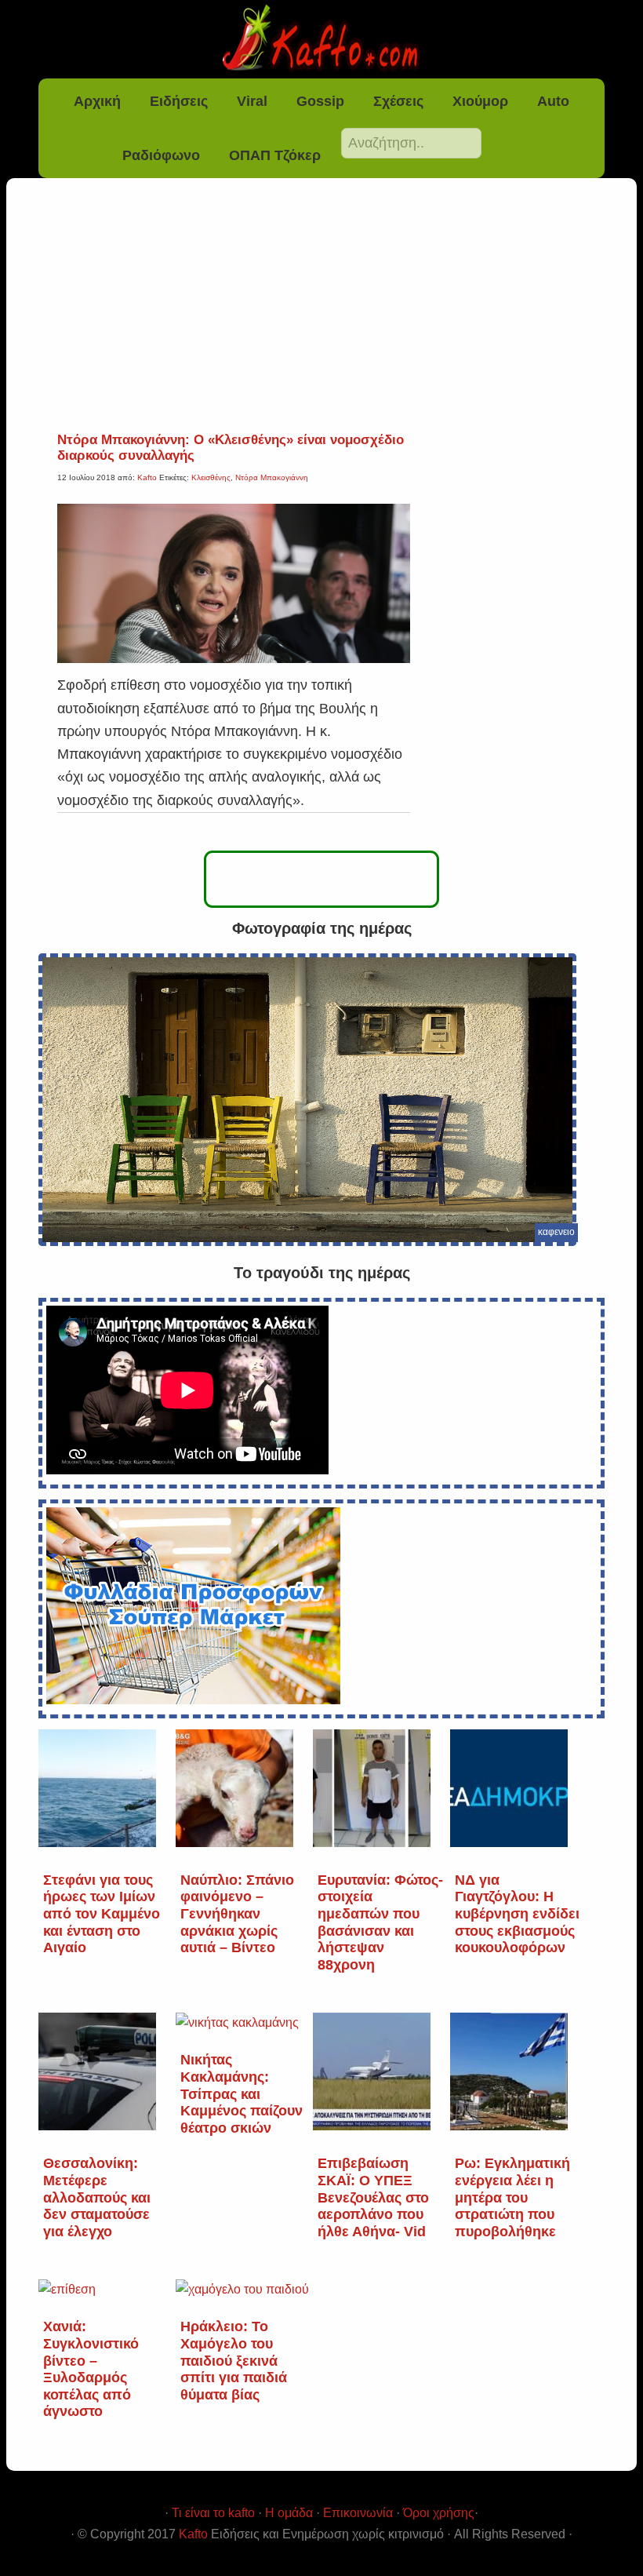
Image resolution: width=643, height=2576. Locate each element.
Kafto (193, 2534)
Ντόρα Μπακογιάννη (272, 477)
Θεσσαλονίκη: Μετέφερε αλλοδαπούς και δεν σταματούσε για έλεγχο (97, 2197)
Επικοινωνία (358, 2513)
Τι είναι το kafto (213, 2513)
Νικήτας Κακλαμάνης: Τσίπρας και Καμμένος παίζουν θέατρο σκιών (242, 2093)
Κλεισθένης (211, 477)
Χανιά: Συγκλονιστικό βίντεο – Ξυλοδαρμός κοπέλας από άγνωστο (91, 2369)
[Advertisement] (321, 315)
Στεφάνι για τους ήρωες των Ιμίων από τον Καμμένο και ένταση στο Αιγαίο (102, 1914)
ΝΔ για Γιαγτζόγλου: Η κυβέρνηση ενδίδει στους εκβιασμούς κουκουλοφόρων (517, 1914)
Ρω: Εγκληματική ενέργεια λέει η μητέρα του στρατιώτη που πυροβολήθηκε (512, 2197)
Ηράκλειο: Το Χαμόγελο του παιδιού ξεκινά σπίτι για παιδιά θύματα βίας (234, 2360)
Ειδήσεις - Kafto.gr (321, 39)
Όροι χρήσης (439, 2513)
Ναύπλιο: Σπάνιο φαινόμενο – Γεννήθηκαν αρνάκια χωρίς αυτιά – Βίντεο (237, 1914)
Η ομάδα (289, 2513)
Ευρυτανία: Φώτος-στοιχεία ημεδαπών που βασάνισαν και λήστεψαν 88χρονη (380, 1922)
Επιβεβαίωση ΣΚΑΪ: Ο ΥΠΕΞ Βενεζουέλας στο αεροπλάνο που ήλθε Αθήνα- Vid (373, 2197)
